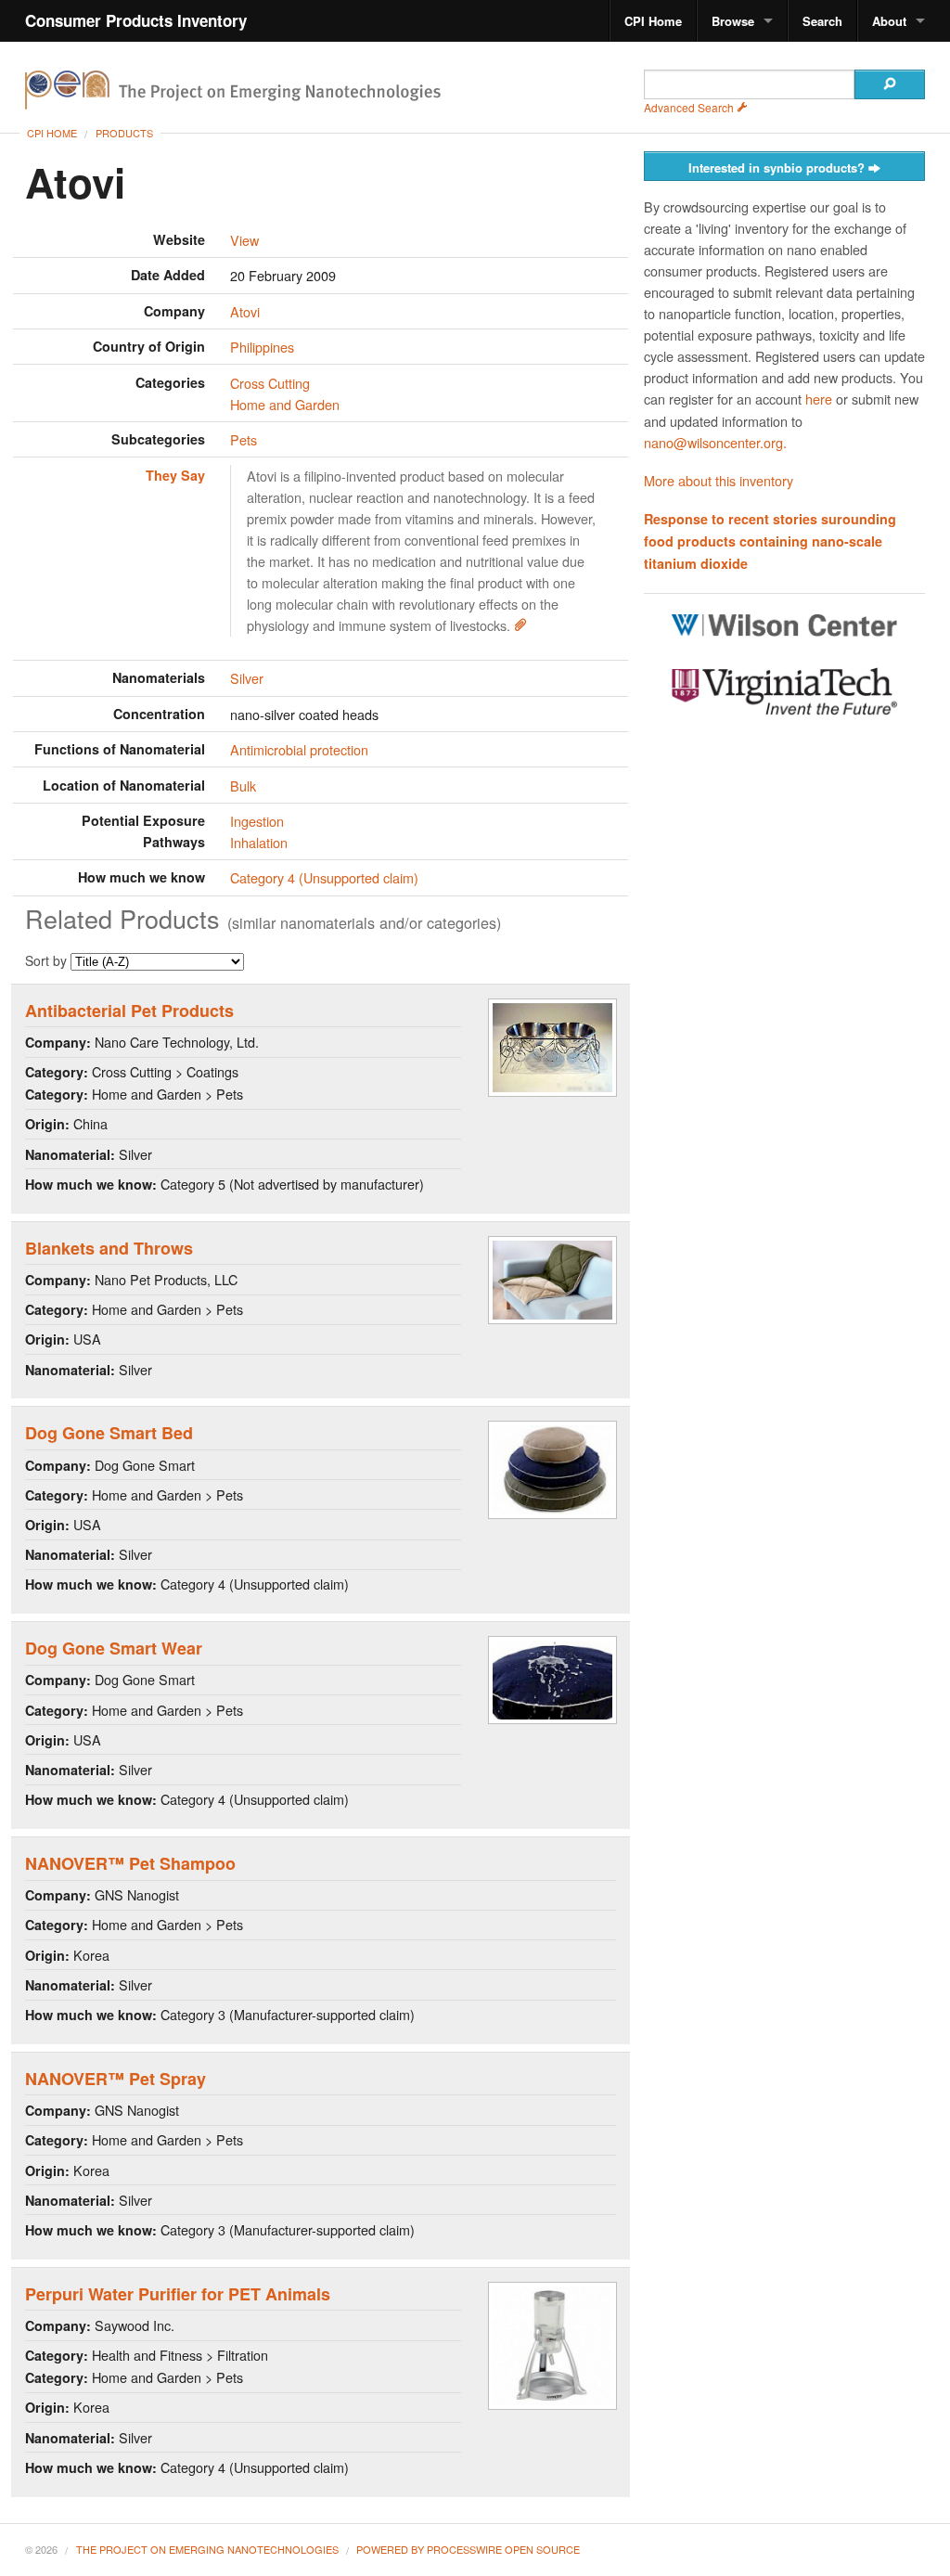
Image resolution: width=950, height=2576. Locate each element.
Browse (733, 21)
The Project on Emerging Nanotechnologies (207, 2549)
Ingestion (257, 821)
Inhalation (259, 842)
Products (124, 133)
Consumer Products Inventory (136, 20)
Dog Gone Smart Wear (114, 1648)
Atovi (245, 311)
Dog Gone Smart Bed (109, 1433)
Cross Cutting (270, 383)
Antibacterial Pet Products (129, 1011)
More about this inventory (719, 480)
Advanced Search (690, 107)
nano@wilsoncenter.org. (715, 442)
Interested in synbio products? (778, 167)
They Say (175, 475)
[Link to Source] (520, 625)
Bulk (243, 786)
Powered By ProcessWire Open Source (468, 2549)
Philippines (262, 347)
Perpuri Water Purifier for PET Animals (178, 2294)
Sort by (48, 960)
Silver (247, 678)
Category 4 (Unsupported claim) (324, 877)
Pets (244, 439)
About (889, 21)
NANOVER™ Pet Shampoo (130, 1863)
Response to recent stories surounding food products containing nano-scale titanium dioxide (770, 541)
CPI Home (653, 21)
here (819, 399)
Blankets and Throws (109, 1248)
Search (822, 21)
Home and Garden (285, 404)
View (244, 240)
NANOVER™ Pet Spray (116, 2079)
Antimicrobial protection (299, 749)
